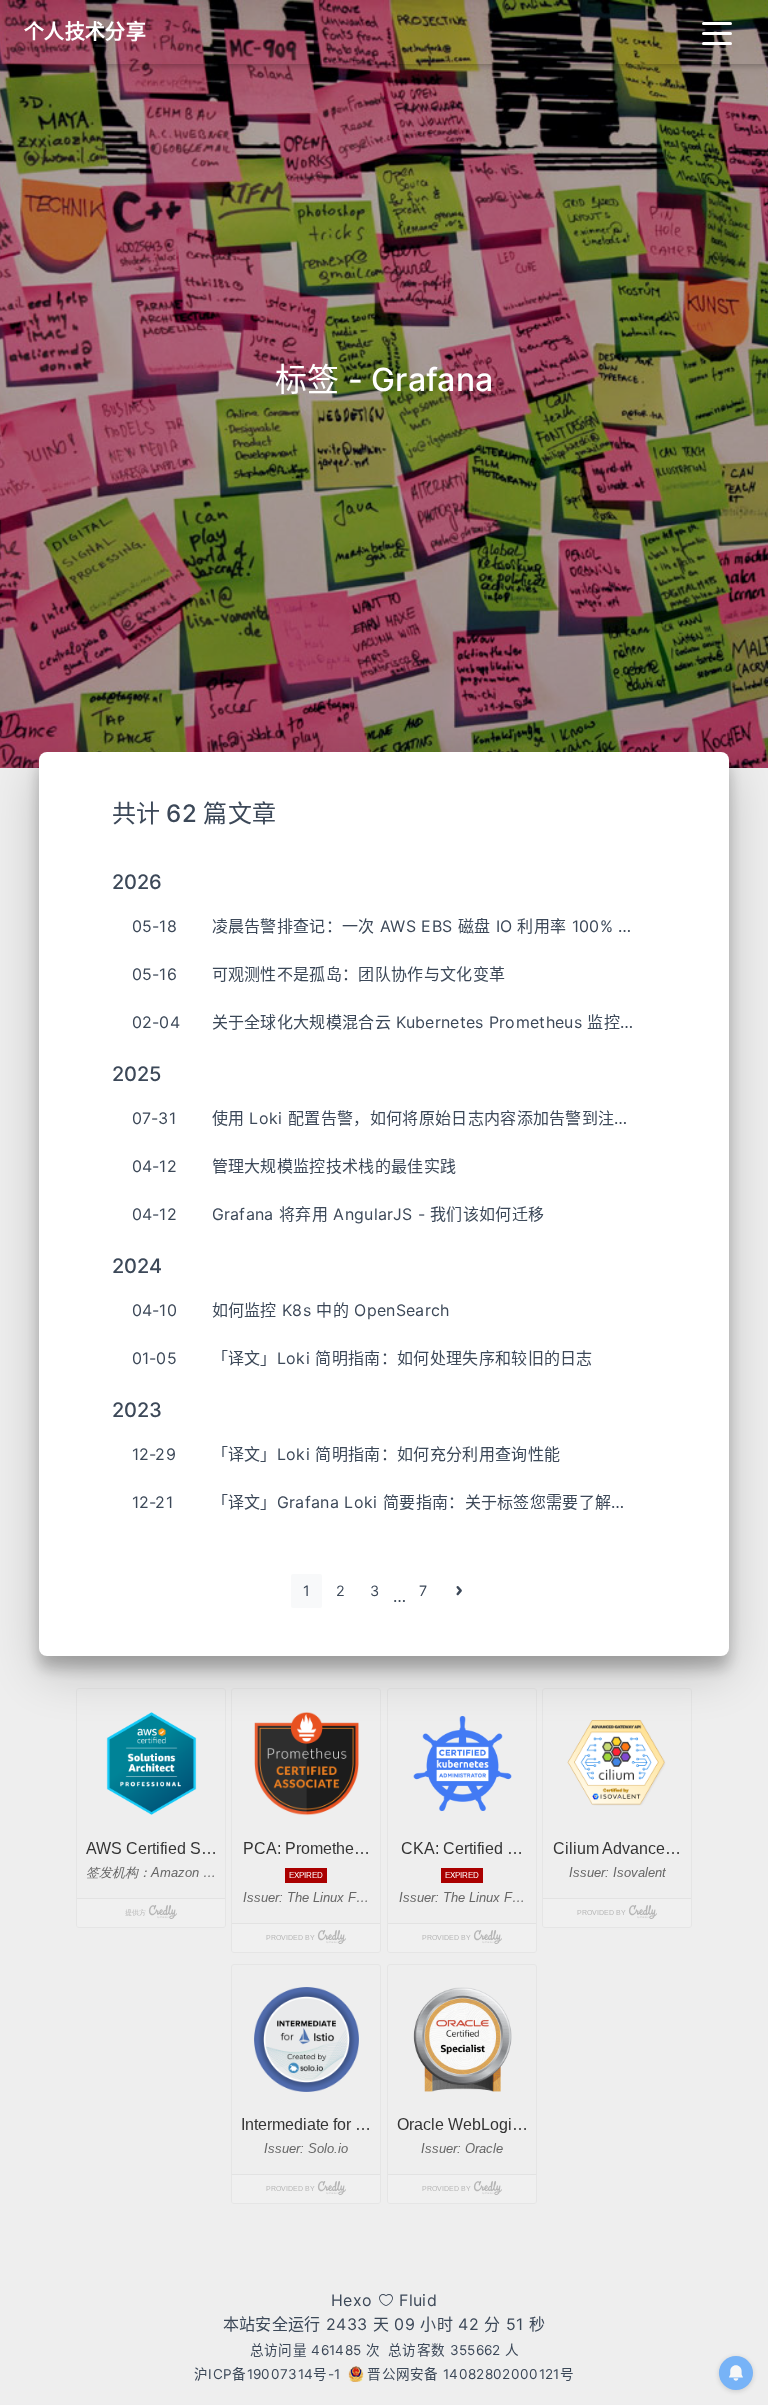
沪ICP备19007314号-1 (267, 2374)
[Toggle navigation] (717, 32)
